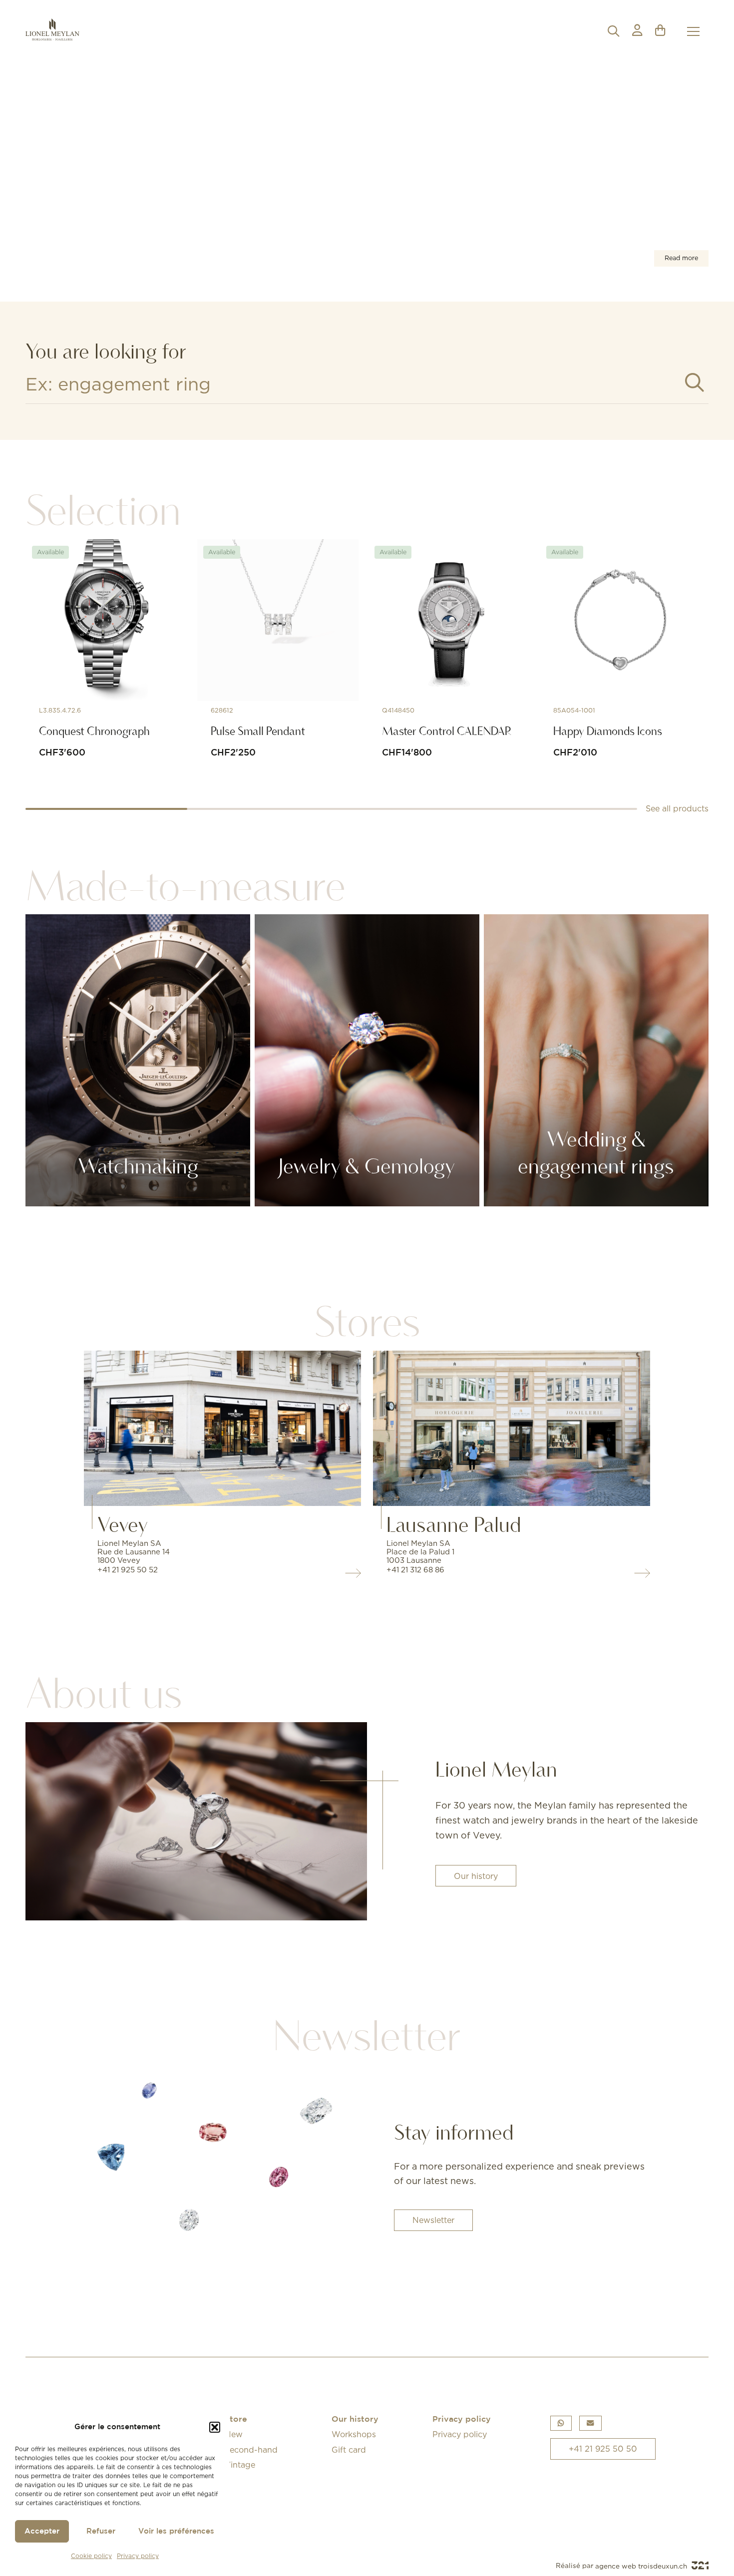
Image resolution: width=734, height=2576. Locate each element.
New (234, 2434)
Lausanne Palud (454, 1524)
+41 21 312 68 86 (415, 1570)
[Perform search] (695, 383)
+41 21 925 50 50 (603, 2449)
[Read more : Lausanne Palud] (512, 1428)
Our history (476, 1876)
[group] (367, 176)
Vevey (123, 1524)
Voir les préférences (176, 2531)
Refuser (101, 2531)
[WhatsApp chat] (561, 2423)
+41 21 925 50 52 (128, 1570)
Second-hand (251, 2450)
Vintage (240, 2465)
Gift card (349, 2450)
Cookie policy (91, 2556)
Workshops (354, 2434)
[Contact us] (590, 2423)
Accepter (42, 2531)
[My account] (637, 31)
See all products (677, 808)
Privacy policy (138, 2556)
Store (236, 2419)
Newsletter (433, 2220)
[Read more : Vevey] (223, 1428)
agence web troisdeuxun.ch (642, 2566)
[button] (215, 2427)
